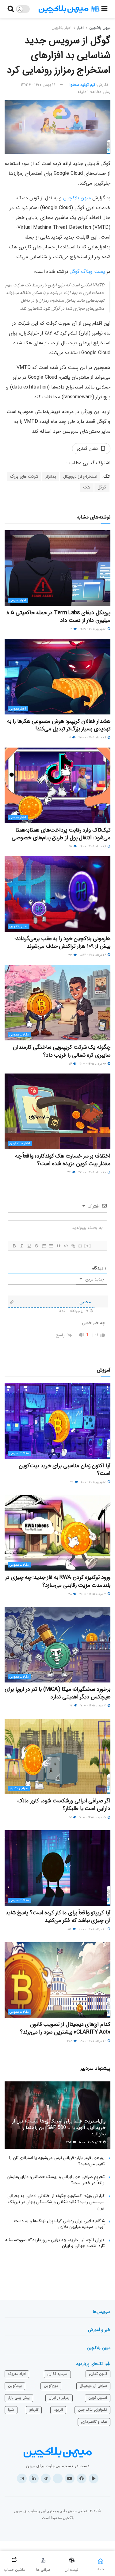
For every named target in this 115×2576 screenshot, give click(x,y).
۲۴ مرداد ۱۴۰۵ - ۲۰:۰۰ (93, 1929)
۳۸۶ (70, 2041)
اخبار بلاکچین (61, 28)
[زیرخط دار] (29, 1246)
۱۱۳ (71, 1818)
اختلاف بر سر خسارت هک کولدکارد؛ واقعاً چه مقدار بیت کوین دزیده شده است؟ (63, 1160)
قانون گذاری (98, 2374)
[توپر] (14, 1246)
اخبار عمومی (18, 600)
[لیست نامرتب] (51, 1246)
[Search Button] (11, 9)
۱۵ (71, 846)
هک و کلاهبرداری (94, 2422)
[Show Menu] (104, 9)
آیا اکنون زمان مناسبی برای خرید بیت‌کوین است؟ (65, 1470)
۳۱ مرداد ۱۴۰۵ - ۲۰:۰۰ (93, 1594)
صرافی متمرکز (19, 1788)
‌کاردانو (34, 2410)
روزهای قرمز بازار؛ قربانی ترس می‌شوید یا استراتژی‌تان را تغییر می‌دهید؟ (57, 2161)
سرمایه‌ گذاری (57, 2374)
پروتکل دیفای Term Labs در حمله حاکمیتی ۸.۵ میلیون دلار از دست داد (58, 616)
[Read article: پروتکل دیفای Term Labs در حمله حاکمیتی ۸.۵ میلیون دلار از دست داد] (57, 568)
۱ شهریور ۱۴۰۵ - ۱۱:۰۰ (94, 1482)
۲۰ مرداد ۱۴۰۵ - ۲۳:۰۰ (93, 1172)
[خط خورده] (36, 1246)
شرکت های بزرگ (24, 477)
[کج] (21, 1246)
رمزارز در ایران (59, 2398)
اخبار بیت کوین (20, 1144)
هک (87, 487)
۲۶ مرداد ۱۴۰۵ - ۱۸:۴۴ (93, 955)
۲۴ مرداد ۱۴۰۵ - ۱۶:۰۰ (93, 2041)
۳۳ (71, 955)
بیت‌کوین (15, 2386)
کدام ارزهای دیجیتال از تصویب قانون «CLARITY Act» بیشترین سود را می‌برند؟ (65, 2028)
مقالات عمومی (19, 1035)
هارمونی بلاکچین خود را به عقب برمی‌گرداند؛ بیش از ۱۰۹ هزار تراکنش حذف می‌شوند (62, 942)
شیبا (11, 2410)
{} (80, 1246)
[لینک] (73, 1246)
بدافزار (51, 477)
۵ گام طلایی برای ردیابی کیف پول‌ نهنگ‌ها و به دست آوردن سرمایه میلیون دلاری (59, 2224)
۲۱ (70, 738)
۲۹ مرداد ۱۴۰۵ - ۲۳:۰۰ (93, 738)
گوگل (102, 487)
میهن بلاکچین (100, 28)
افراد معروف (17, 2374)
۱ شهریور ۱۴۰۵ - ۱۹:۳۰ (93, 629)
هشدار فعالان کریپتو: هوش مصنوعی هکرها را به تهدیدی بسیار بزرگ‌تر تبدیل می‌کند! (59, 725)
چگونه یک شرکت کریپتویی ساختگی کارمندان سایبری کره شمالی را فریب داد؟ (62, 1051)
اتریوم (58, 2410)
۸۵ (70, 1929)
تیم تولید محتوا (82, 85)
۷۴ (71, 1064)
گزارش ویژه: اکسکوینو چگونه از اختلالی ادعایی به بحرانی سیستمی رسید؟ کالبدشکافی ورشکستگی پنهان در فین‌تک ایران (56, 2202)
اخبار (80, 28)
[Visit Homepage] (69, 9)
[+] (88, 1246)
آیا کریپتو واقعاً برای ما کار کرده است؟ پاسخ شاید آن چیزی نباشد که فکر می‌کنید (58, 1917)
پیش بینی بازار (19, 2398)
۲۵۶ (69, 2142)
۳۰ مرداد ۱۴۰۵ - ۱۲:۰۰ (93, 1818)
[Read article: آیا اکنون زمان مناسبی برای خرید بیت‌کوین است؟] (57, 1421)
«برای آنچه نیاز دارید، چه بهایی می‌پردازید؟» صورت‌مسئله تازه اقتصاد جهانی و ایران (55, 2243)
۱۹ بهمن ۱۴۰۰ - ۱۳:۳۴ (38, 85)
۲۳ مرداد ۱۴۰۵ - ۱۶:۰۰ (93, 1064)
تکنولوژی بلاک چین (92, 2410)
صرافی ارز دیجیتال (93, 2386)
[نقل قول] (58, 1246)
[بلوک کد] (66, 1246)
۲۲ (72, 1706)
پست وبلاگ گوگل (87, 272)
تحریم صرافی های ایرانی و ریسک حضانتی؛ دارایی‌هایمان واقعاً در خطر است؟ (56, 2180)
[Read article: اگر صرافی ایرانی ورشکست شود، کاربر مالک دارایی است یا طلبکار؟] (57, 1757)
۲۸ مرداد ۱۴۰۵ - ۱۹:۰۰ (93, 846)
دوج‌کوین (51, 2386)
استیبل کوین (98, 2398)
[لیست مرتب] (44, 1246)
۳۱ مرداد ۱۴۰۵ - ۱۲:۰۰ (94, 1706)
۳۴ (70, 1172)
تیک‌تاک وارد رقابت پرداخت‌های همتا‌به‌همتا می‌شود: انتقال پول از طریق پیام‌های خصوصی (61, 834)
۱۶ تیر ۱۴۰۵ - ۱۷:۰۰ (91, 2142)
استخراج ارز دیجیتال (80, 477)
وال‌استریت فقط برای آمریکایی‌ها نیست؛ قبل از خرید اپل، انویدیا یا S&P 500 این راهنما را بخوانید (59, 2128)
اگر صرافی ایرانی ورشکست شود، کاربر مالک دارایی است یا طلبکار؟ (64, 1805)
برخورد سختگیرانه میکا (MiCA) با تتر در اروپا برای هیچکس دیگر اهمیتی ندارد (57, 1693)
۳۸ (71, 1594)
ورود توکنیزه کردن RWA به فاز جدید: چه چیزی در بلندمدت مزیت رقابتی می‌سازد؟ (58, 1581)
